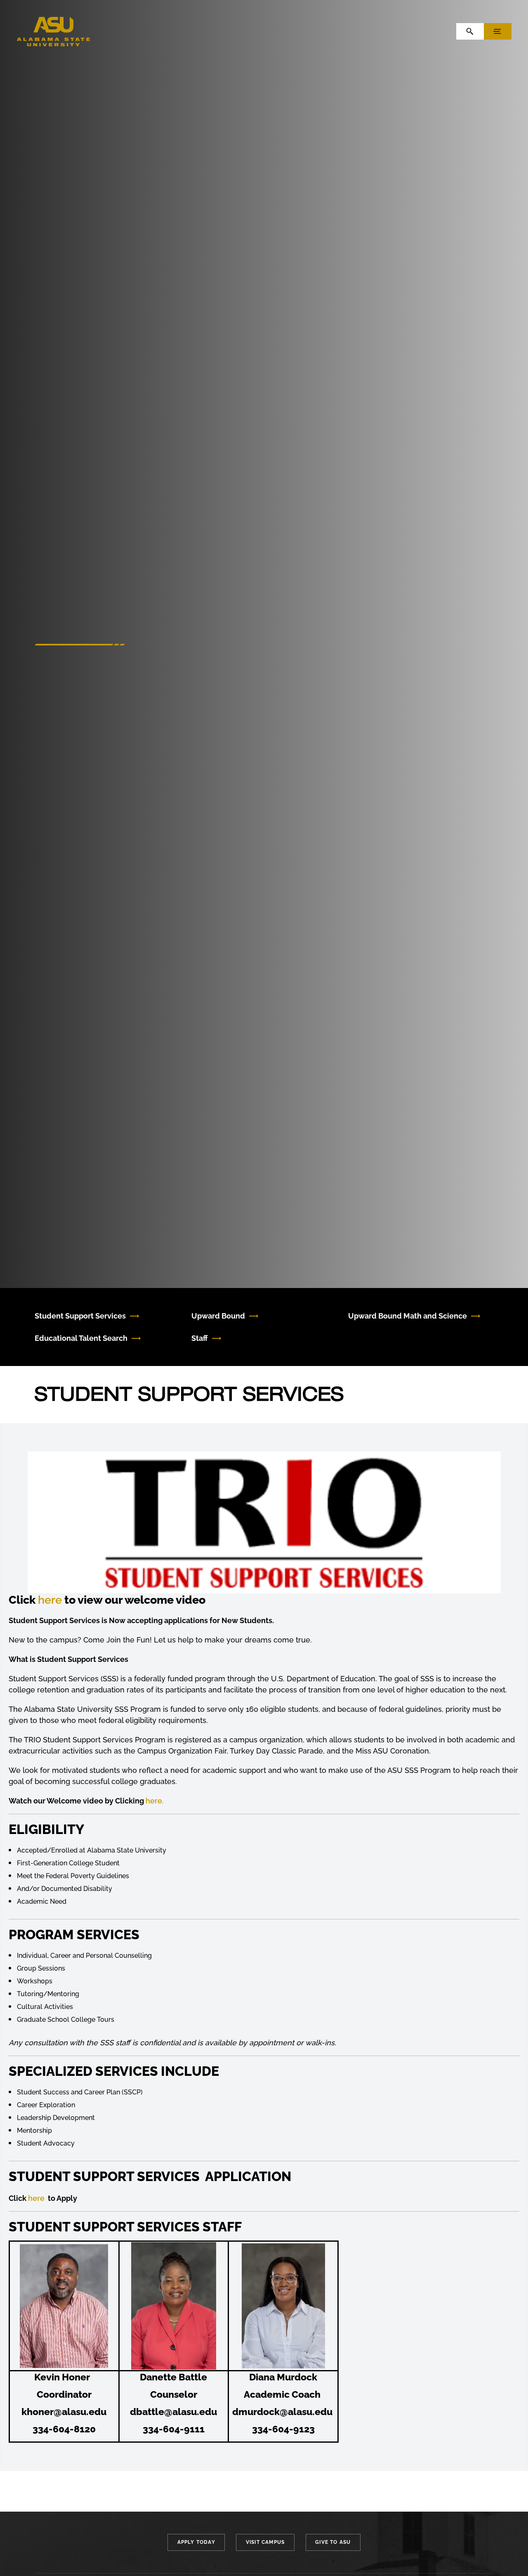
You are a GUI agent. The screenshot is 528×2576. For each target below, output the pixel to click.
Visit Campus (265, 2542)
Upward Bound (218, 1316)
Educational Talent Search (81, 1338)
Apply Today (196, 2542)
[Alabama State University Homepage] (54, 31)
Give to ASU (333, 2542)
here (50, 1600)
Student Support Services (80, 1316)
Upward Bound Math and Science (408, 1316)
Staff (200, 1338)
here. (155, 1801)
